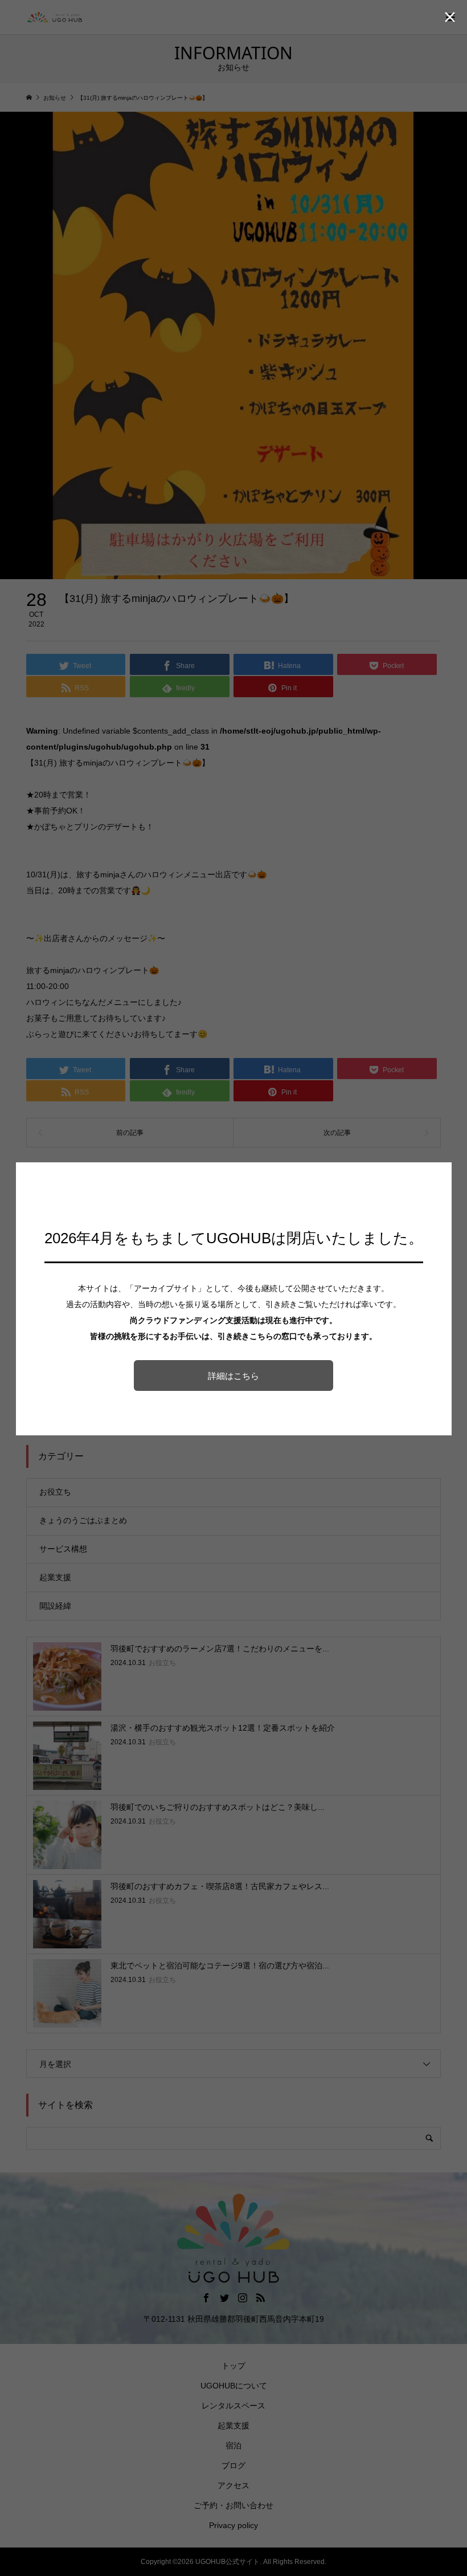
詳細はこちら (233, 1376)
